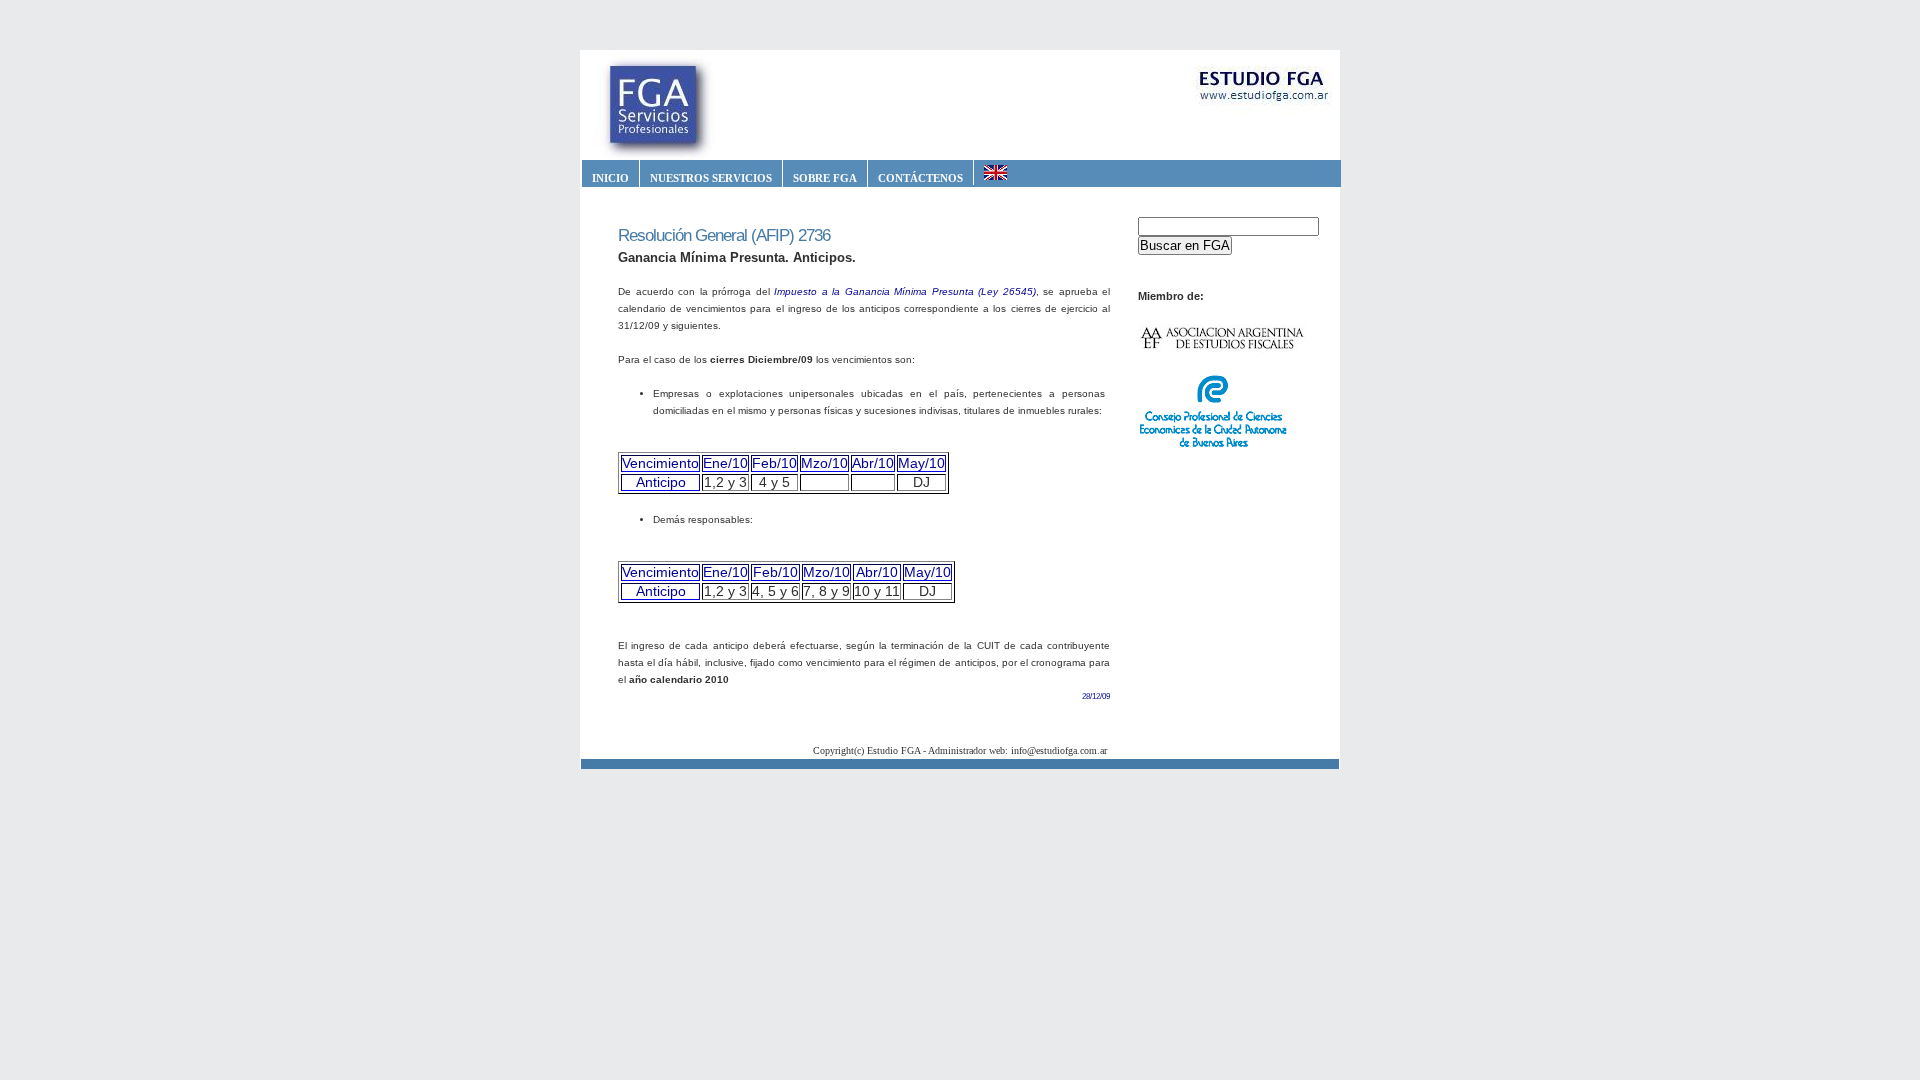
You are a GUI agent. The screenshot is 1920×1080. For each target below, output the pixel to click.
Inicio (610, 178)
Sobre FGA (825, 178)
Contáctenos (920, 178)
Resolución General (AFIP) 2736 (724, 235)
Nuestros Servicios (711, 178)
